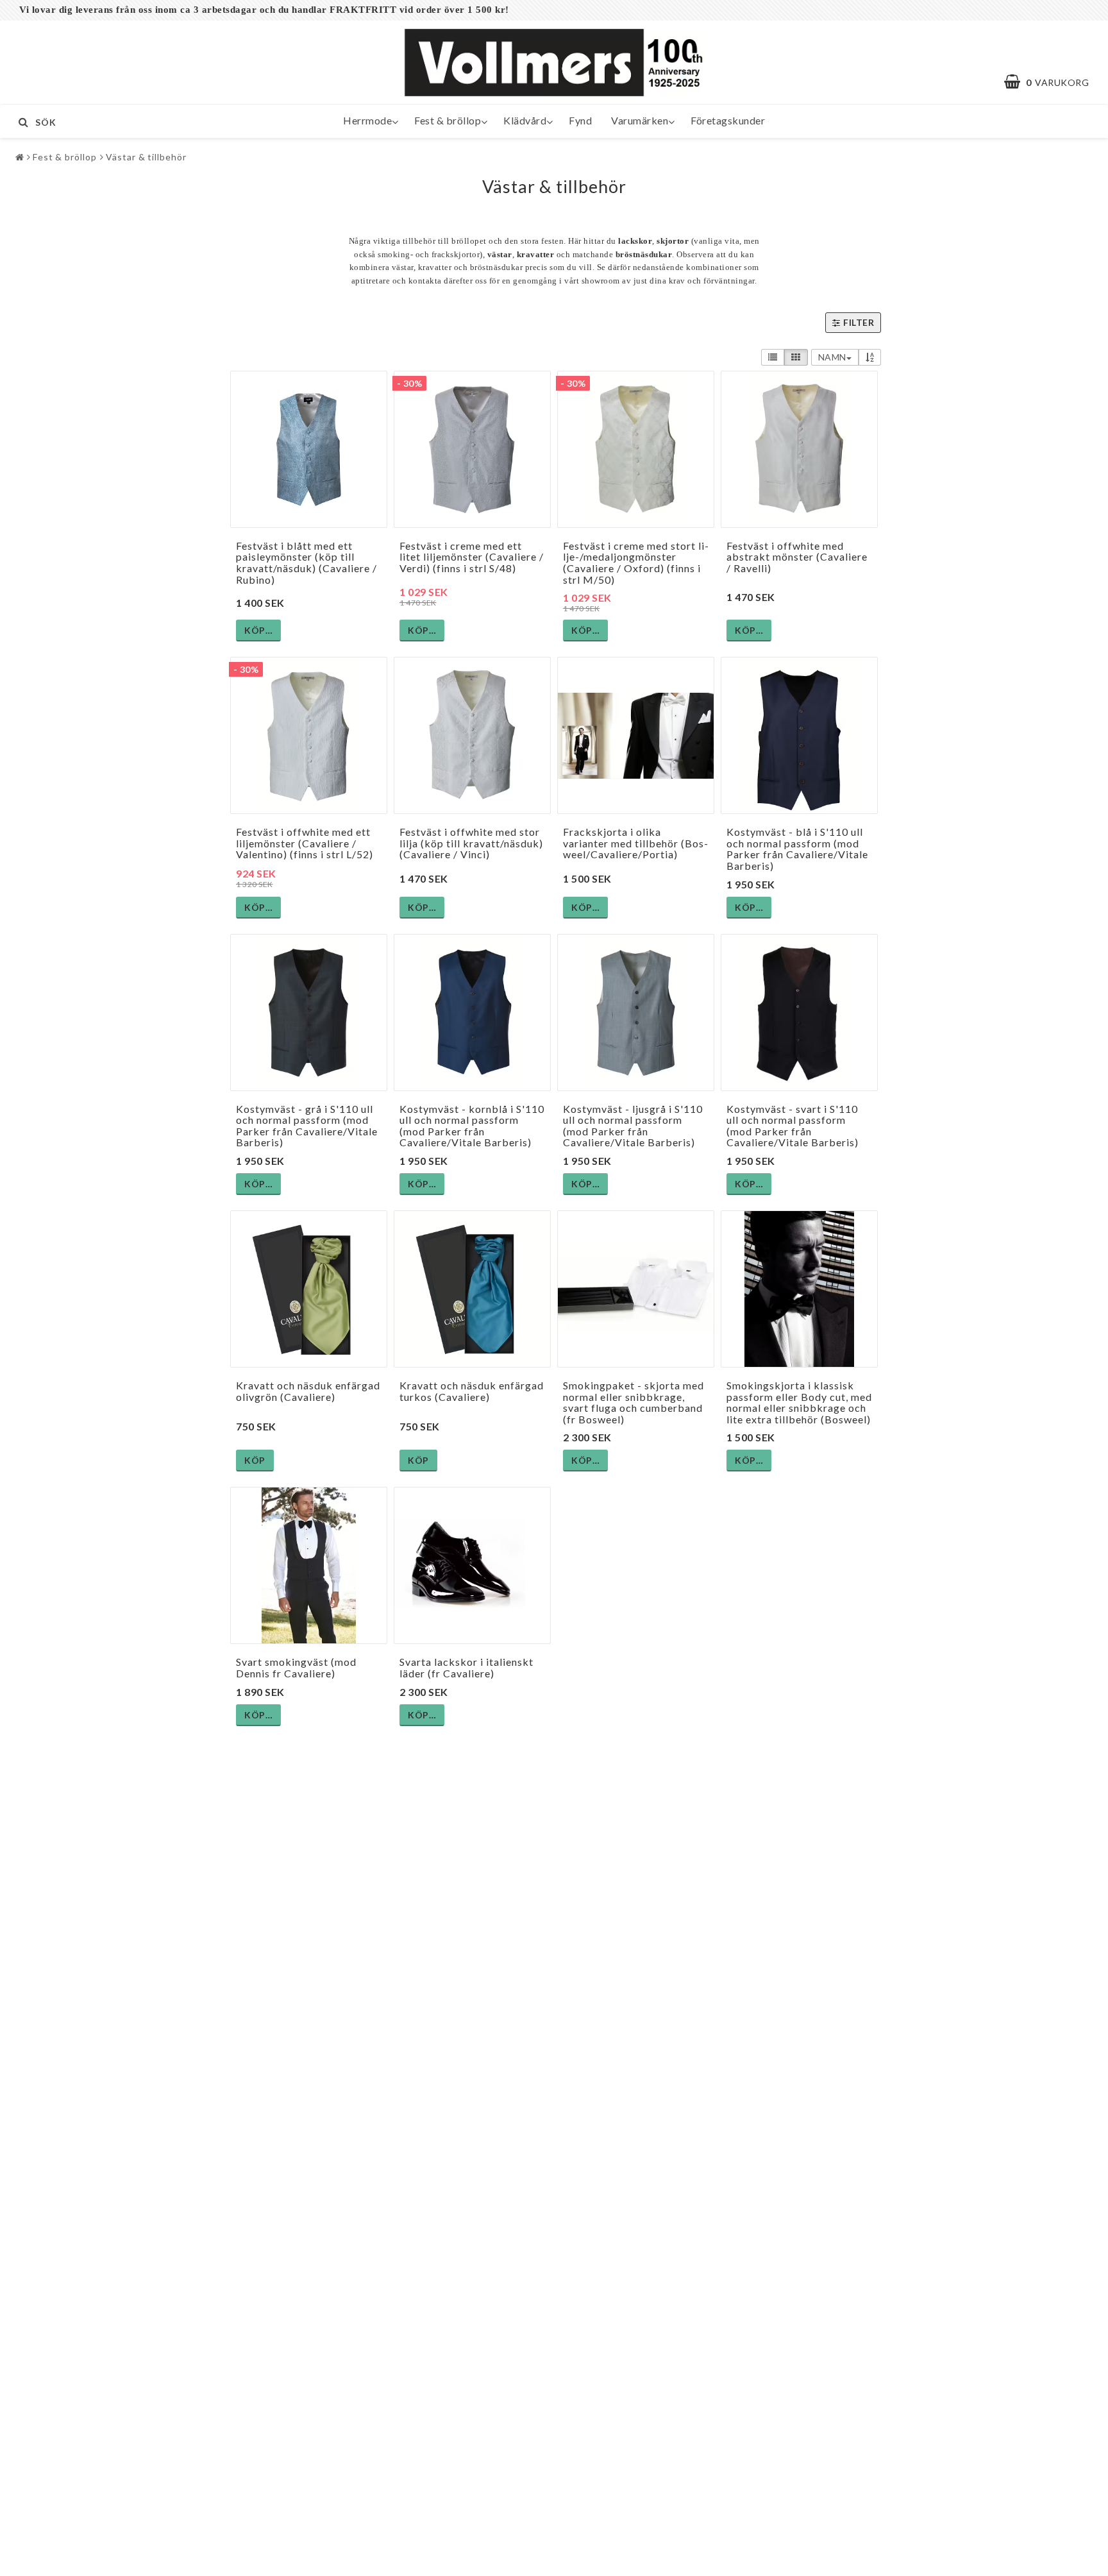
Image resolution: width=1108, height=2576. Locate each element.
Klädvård (525, 120)
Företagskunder (728, 120)
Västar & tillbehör (146, 157)
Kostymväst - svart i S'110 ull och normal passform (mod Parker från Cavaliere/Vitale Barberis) (793, 1126)
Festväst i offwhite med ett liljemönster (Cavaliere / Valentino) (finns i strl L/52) (305, 843)
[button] (1053, 82)
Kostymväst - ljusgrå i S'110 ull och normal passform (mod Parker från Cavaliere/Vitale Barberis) (633, 1126)
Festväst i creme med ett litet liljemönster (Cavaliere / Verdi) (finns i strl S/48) (472, 557)
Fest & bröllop (448, 120)
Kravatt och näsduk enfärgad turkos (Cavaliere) (472, 1391)
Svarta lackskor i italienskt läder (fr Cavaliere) (466, 1667)
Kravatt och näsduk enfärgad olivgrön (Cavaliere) (308, 1391)
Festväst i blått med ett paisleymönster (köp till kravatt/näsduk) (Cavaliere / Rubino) (306, 563)
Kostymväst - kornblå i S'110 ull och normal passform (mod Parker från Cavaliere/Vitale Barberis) (472, 1126)
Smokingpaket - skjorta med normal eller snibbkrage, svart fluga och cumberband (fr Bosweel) (634, 1402)
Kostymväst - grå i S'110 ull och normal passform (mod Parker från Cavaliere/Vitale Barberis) (307, 1126)
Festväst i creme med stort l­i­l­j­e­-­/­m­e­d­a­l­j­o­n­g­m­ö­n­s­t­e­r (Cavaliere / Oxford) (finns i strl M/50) (636, 563)
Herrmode (367, 120)
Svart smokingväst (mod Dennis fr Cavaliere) (296, 1667)
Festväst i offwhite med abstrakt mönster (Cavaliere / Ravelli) (797, 557)
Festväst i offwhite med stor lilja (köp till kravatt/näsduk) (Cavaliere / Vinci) (471, 843)
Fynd (580, 120)
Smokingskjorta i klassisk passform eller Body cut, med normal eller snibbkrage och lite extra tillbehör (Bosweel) (799, 1402)
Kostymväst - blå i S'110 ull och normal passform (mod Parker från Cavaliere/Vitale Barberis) (797, 849)
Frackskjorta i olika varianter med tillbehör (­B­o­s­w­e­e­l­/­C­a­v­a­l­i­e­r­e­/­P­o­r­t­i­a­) (635, 843)
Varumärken (640, 120)
